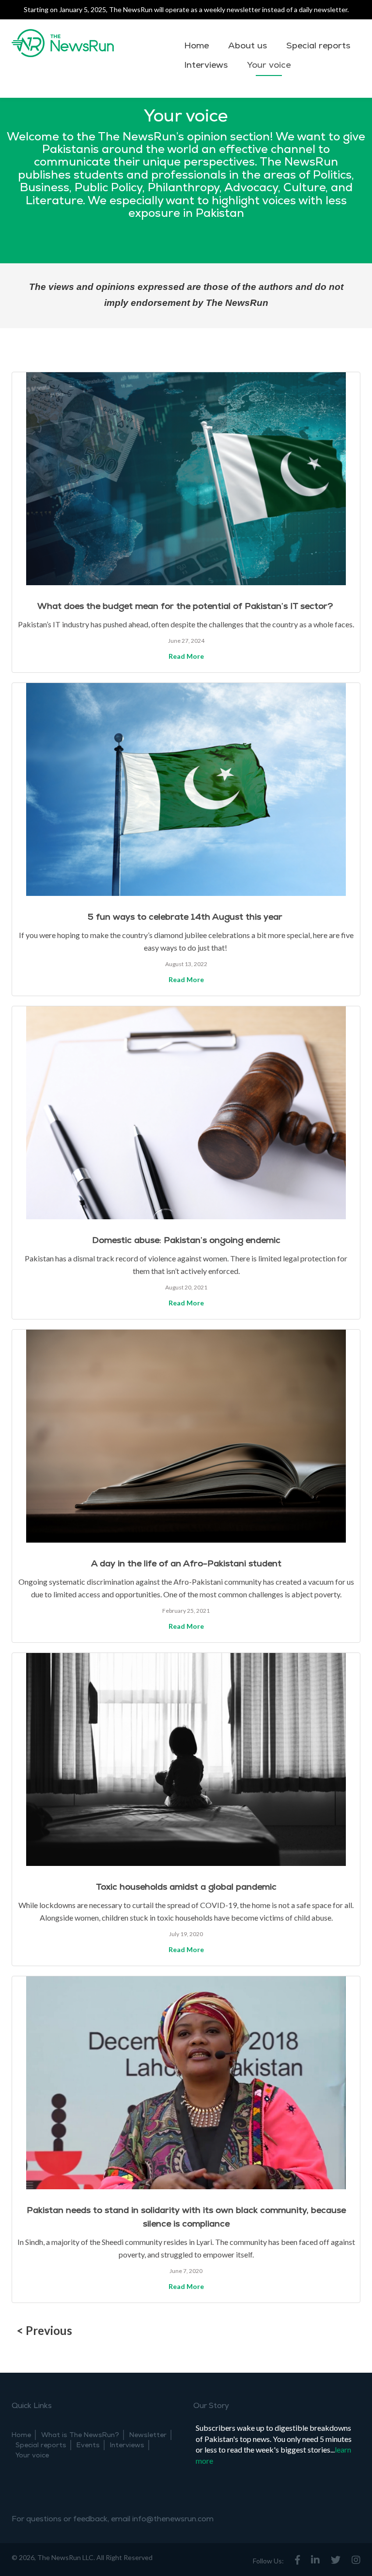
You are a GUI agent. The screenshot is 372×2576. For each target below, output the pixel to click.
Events (88, 2445)
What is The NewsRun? (80, 2435)
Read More (186, 656)
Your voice (269, 65)
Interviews (206, 65)
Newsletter (148, 2435)
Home (196, 46)
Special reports (318, 46)
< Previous (44, 2330)
